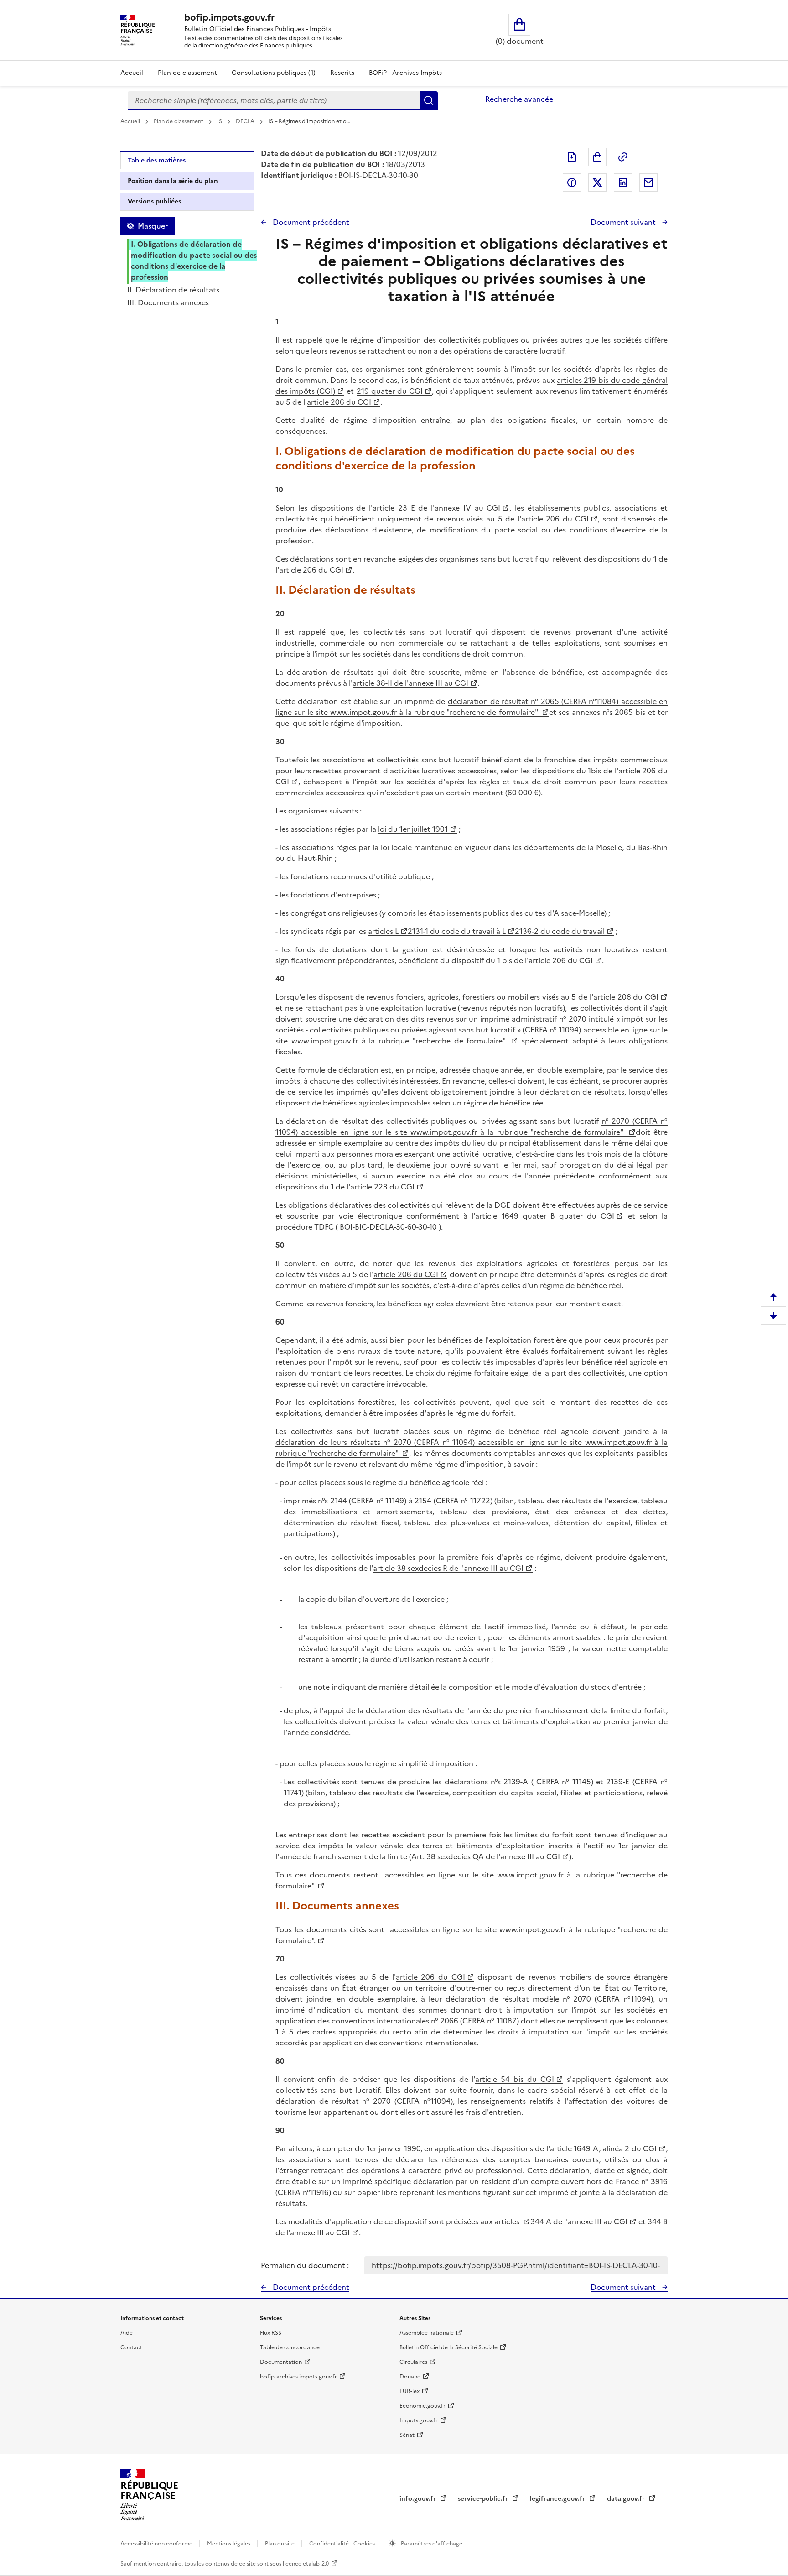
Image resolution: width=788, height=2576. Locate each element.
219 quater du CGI (390, 391)
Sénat (407, 2435)
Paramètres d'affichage (431, 2544)
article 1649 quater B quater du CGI (545, 1216)
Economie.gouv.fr (423, 2406)
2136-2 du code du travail (560, 931)
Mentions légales (229, 2544)
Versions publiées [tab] (154, 201)
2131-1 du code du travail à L (457, 931)
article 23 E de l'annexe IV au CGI (436, 508)
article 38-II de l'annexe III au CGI (410, 683)
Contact (131, 2347)
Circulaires (413, 2362)
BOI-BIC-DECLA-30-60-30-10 (388, 1227)
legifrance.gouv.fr (558, 2499)
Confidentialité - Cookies (343, 2544)
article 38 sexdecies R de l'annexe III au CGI (448, 1568)
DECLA (246, 121)
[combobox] (274, 100)
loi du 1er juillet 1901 (413, 829)
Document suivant (624, 222)
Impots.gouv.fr (419, 2420)
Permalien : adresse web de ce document (623, 157)
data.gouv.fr (627, 2499)
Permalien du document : (305, 2265)
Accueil (132, 73)
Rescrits (342, 73)
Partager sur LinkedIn (623, 183)
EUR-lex (410, 2391)
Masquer (153, 226)
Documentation (281, 2362)
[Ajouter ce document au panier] (597, 157)
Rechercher (429, 100)
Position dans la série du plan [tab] (173, 181)
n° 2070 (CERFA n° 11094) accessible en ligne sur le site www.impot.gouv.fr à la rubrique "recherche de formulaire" (472, 1126)
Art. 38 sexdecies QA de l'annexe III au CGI (486, 1856)
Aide (127, 2333)
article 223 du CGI (382, 1187)
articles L (383, 931)
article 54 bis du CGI (515, 2079)
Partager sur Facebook (572, 183)
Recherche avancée (519, 99)
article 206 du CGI (339, 402)
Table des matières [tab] (157, 160)
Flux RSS (271, 2333)
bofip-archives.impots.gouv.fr (298, 2377)
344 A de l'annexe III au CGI (579, 2221)
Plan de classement (187, 73)
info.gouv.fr (419, 2499)
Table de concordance (290, 2347)
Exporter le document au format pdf (572, 157)
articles (508, 2221)
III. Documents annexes (168, 302)
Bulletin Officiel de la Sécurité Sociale (448, 2347)
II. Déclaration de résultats (173, 290)
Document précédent (310, 222)
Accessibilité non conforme (157, 2544)
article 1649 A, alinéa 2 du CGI (603, 2148)
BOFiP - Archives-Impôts (405, 73)
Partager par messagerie (648, 183)
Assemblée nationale (427, 2333)
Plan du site (280, 2544)
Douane (410, 2377)
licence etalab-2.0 (306, 2564)
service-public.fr (484, 2499)
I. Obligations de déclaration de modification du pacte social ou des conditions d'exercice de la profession (194, 261)
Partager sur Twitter (597, 183)
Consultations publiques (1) (274, 73)
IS (220, 121)
